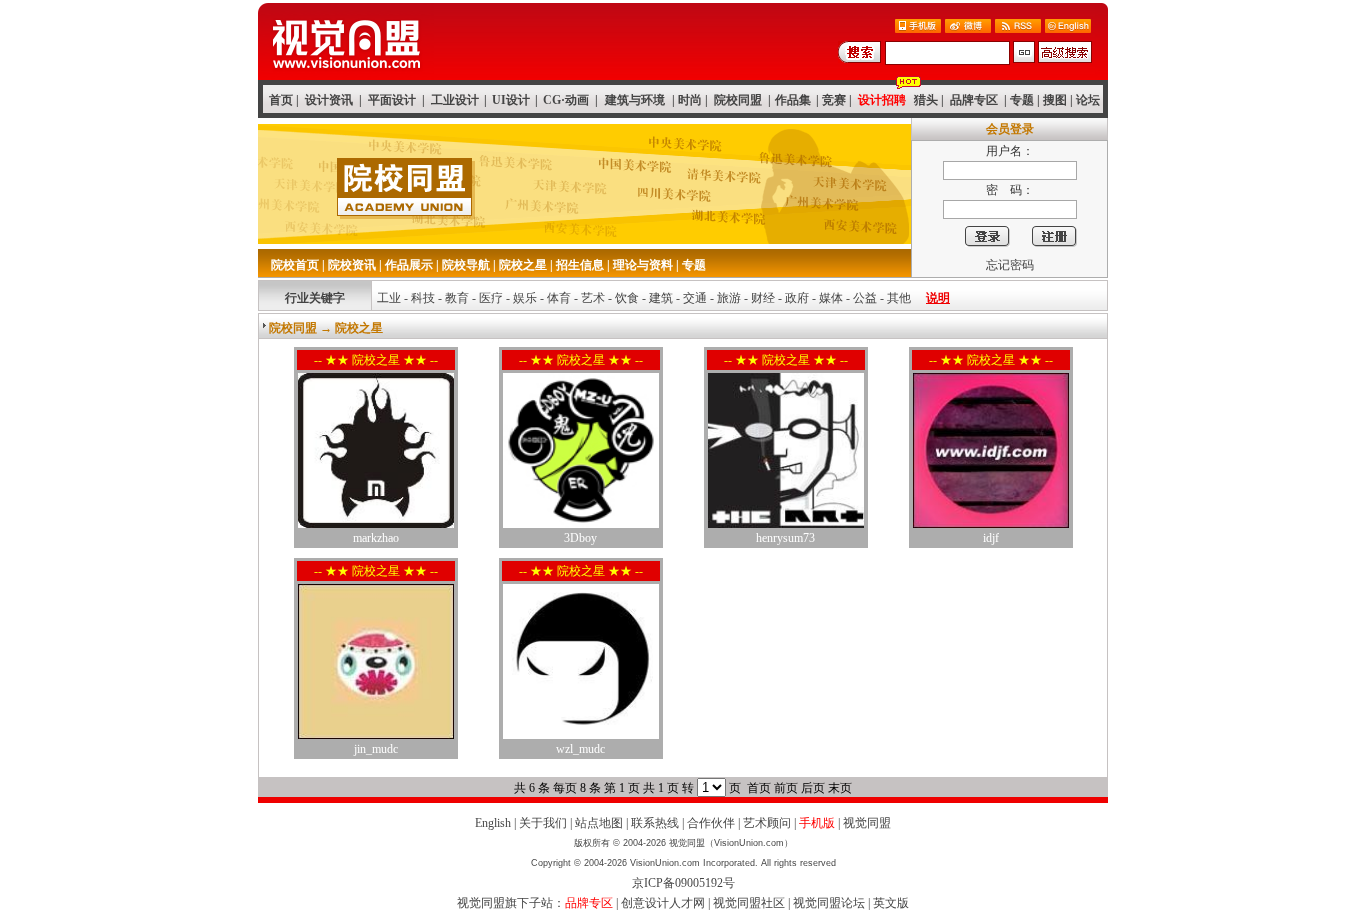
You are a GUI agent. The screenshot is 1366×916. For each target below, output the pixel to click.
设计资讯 (329, 100)
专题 (1022, 100)
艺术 (593, 298)
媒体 (831, 298)
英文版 (891, 903)
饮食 (627, 298)
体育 (559, 298)
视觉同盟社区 (749, 903)
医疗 (491, 298)
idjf (991, 538)
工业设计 (455, 100)
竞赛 (834, 100)
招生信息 (580, 265)
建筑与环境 (635, 100)
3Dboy (580, 538)
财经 (763, 298)
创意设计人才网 (663, 903)
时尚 (690, 100)
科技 (423, 298)
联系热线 (655, 823)
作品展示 (409, 265)
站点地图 (599, 823)
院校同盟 (738, 100)
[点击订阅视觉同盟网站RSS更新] (1018, 27)
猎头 (926, 100)
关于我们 (543, 823)
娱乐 (525, 298)
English (493, 823)
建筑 (661, 298)
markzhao (376, 538)
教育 (457, 298)
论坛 (1088, 100)
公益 (865, 298)
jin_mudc (376, 749)
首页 (281, 100)
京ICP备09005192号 (683, 883)
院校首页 (295, 265)
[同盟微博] (968, 27)
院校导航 (466, 265)
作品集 (793, 100)
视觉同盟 (867, 823)
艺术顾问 (767, 823)
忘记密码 (1010, 265)
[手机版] (918, 27)
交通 (695, 298)
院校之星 (523, 265)
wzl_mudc (580, 749)
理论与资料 (643, 265)
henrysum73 (785, 538)
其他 (899, 298)
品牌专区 (974, 100)
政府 (797, 298)
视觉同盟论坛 (829, 903)
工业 (389, 298)
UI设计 (511, 100)
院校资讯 (352, 265)
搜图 (1055, 100)
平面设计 (392, 100)
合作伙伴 (711, 823)
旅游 (729, 298)
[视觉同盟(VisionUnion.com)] (346, 74)
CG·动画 (566, 100)
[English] (1068, 27)
